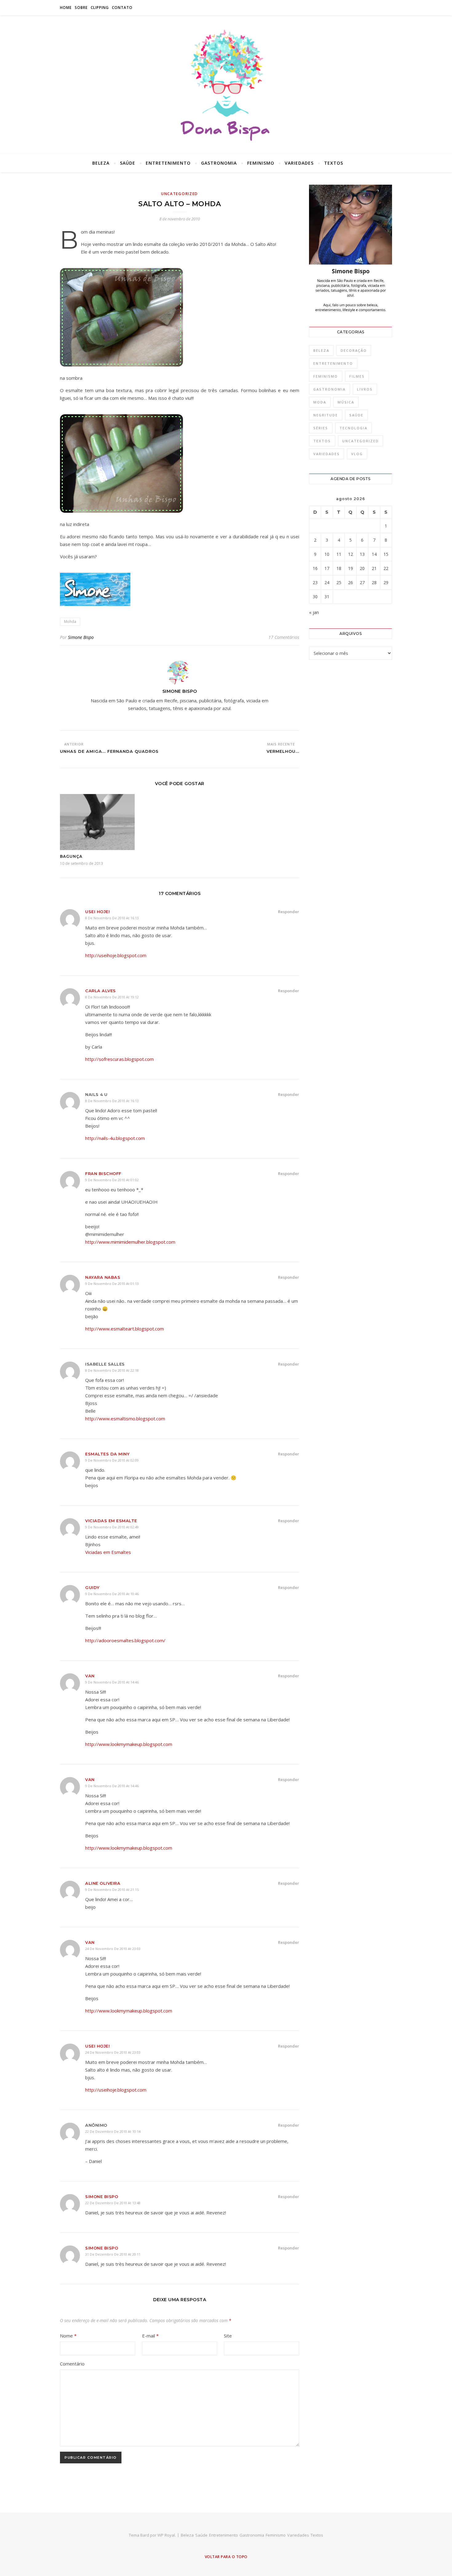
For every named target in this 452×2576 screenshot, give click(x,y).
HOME (66, 8)
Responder (289, 912)
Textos (334, 163)
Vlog (357, 454)
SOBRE (81, 8)
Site (228, 2336)
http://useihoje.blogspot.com (116, 955)
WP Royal (166, 2535)
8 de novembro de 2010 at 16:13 (112, 918)
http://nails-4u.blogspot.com (115, 1138)
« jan (314, 612)
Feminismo (261, 163)
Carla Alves (101, 991)
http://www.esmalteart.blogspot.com (125, 1329)
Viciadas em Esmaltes (108, 1552)
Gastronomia (219, 163)
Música (346, 402)
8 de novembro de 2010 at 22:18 (112, 1370)
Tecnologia (353, 428)
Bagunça (71, 856)
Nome (68, 2336)
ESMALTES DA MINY (107, 1454)
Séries (321, 428)
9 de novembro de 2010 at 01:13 (112, 1284)
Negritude (326, 415)
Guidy (92, 1587)
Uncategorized (180, 194)
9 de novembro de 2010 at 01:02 (112, 1180)
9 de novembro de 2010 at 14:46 (112, 1682)
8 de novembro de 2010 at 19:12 (112, 997)
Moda (320, 402)
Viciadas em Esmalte (111, 1521)
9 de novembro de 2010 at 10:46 (112, 1594)
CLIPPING (100, 8)
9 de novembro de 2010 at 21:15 (112, 1890)
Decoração (354, 350)
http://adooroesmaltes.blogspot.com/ (125, 1640)
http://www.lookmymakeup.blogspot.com (129, 1744)
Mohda (70, 622)
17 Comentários (284, 637)
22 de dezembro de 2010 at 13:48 (113, 2203)
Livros (365, 389)
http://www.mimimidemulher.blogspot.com (130, 1242)
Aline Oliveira (103, 1883)
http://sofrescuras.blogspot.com (119, 1059)
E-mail (150, 2336)
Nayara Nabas (103, 1277)
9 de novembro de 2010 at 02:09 (112, 1460)
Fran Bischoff (103, 1174)
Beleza (101, 163)
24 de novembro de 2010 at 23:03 (113, 1949)
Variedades (299, 163)
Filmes (357, 376)
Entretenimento (168, 163)
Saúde (128, 163)
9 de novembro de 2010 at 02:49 (112, 1527)
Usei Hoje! (97, 912)
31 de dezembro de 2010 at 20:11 (113, 2254)
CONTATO (122, 8)
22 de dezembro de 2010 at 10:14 (113, 2131)
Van (90, 1676)
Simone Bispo (81, 637)
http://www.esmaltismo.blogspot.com (125, 1418)
